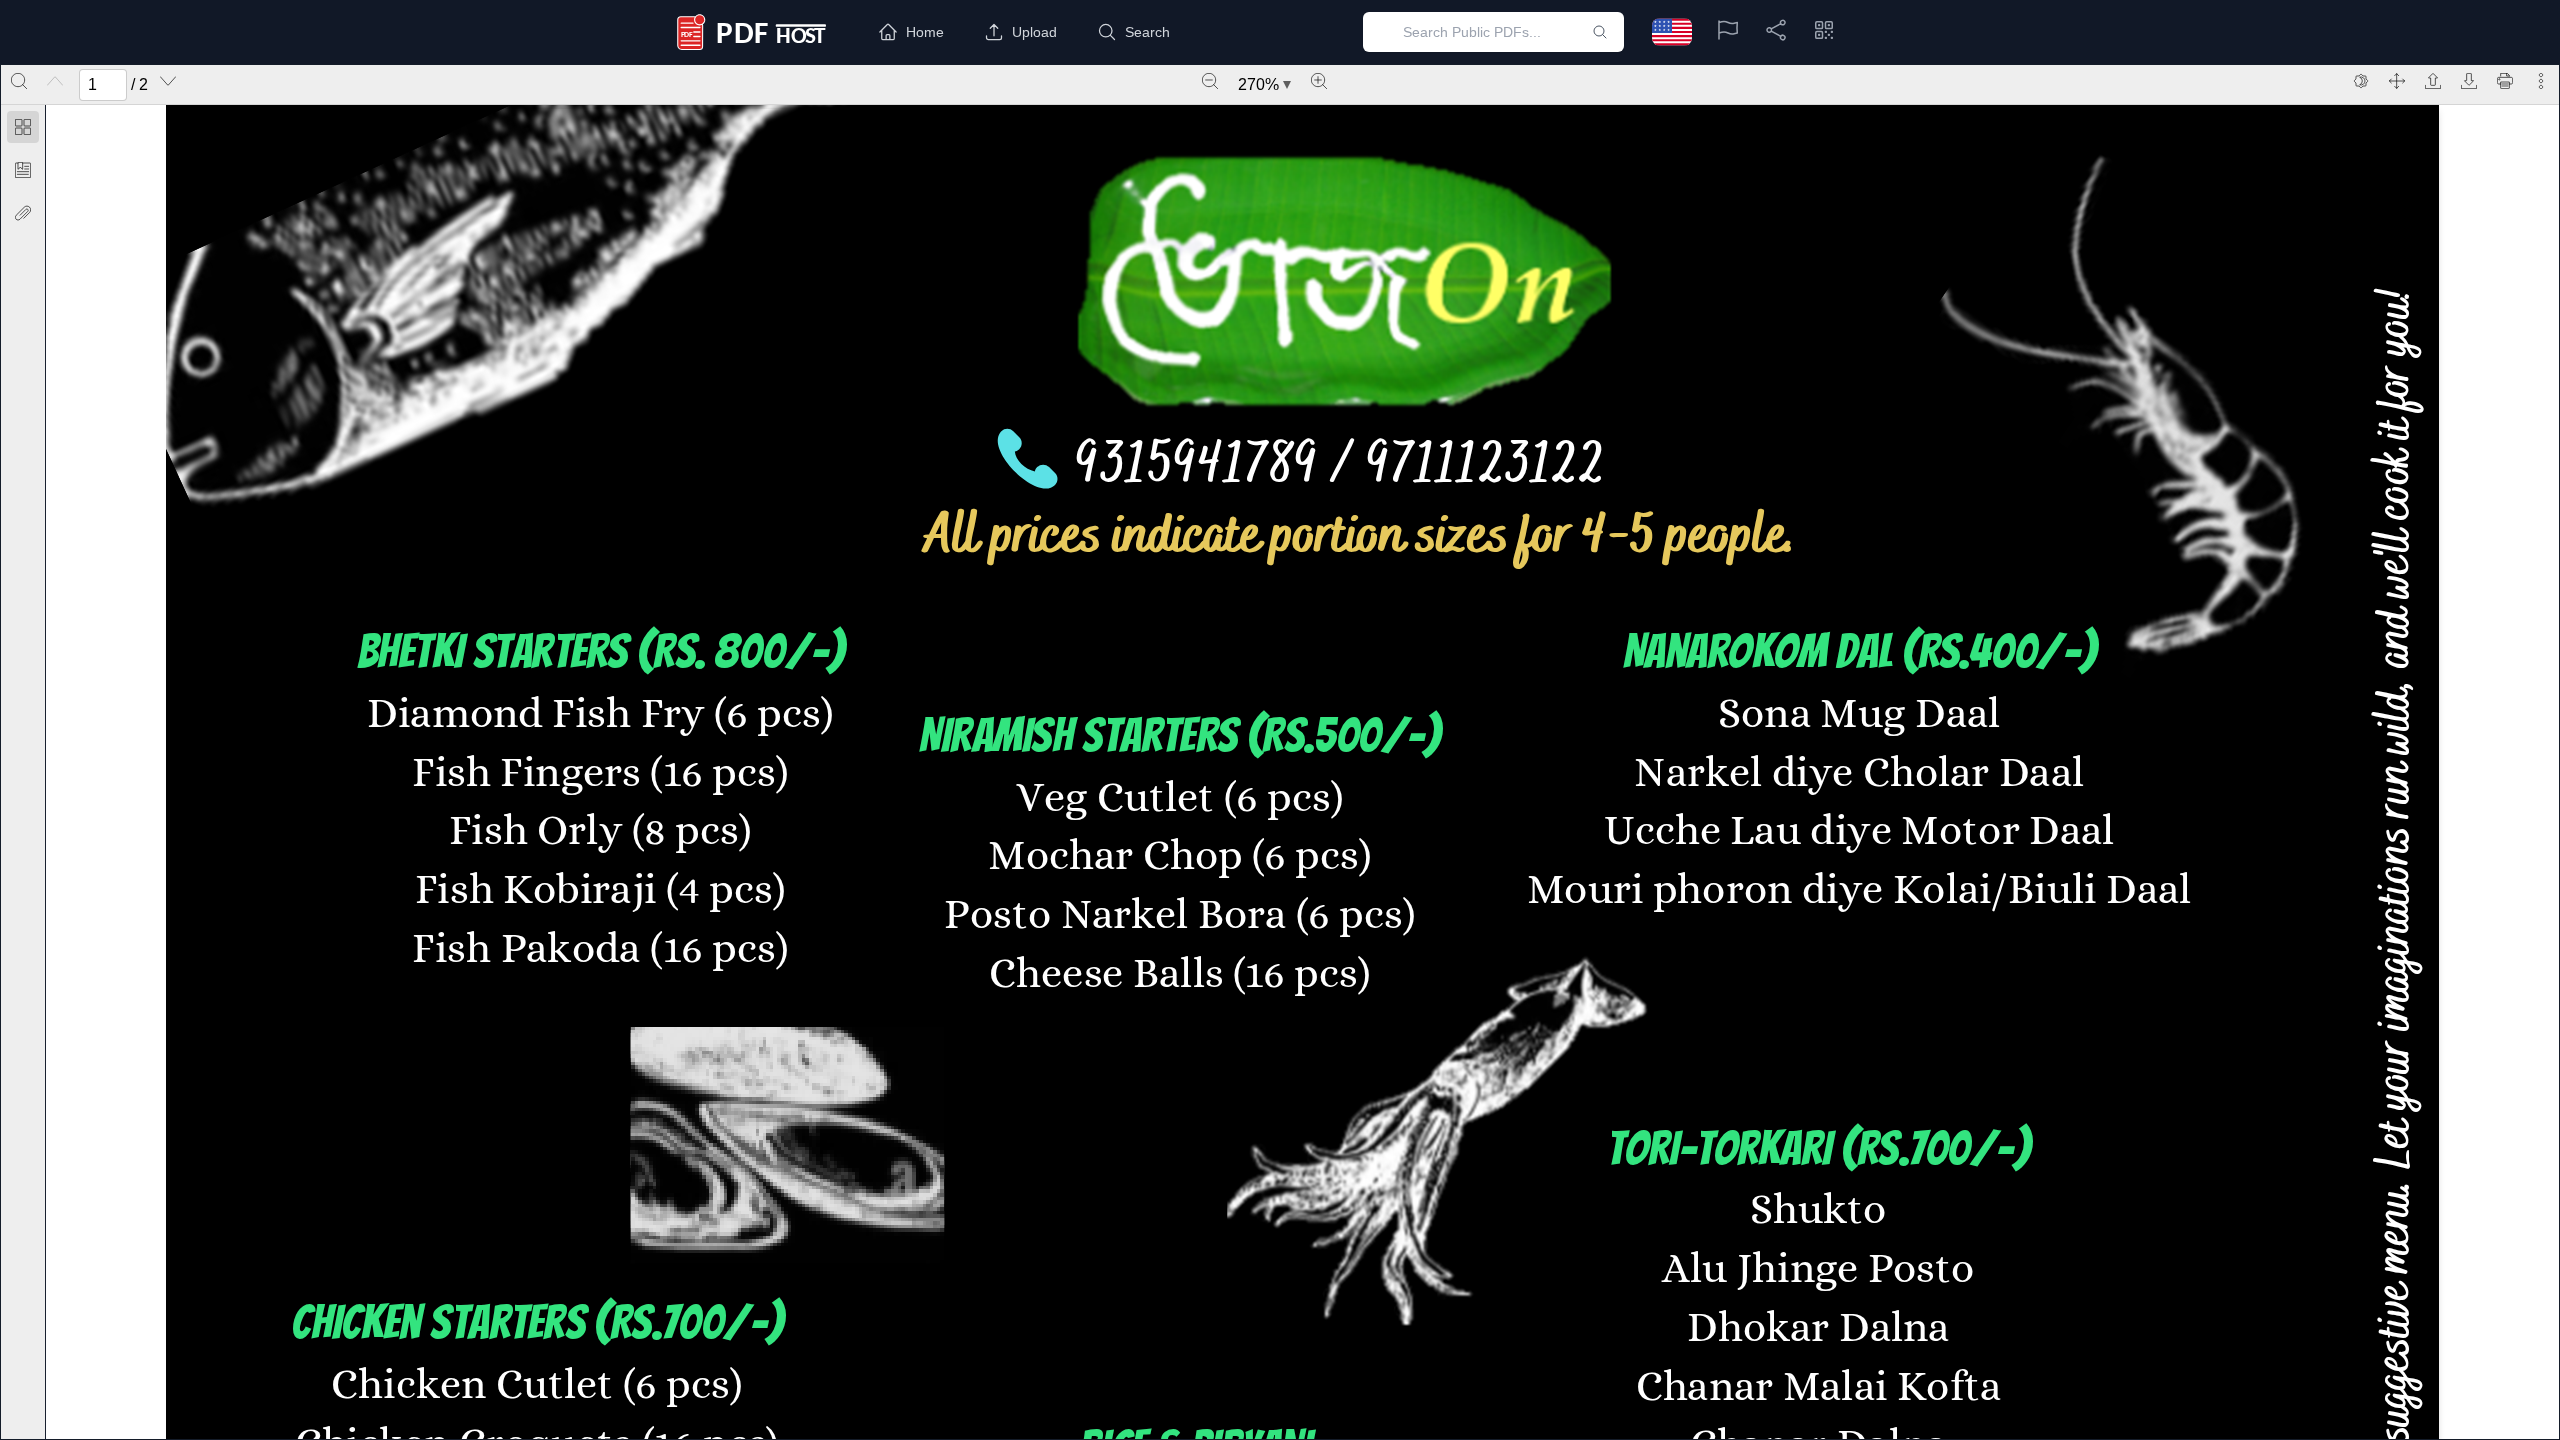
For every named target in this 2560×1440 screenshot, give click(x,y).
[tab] (23, 130)
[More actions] (2541, 81)
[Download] (2469, 81)
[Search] (19, 81)
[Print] (2505, 81)
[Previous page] (55, 81)
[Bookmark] (23, 170)
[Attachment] (23, 213)
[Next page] (168, 81)
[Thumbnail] (23, 127)
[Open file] (2433, 81)
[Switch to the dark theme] (2361, 81)
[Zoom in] (1319, 81)
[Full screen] (2397, 81)
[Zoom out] (1210, 81)
